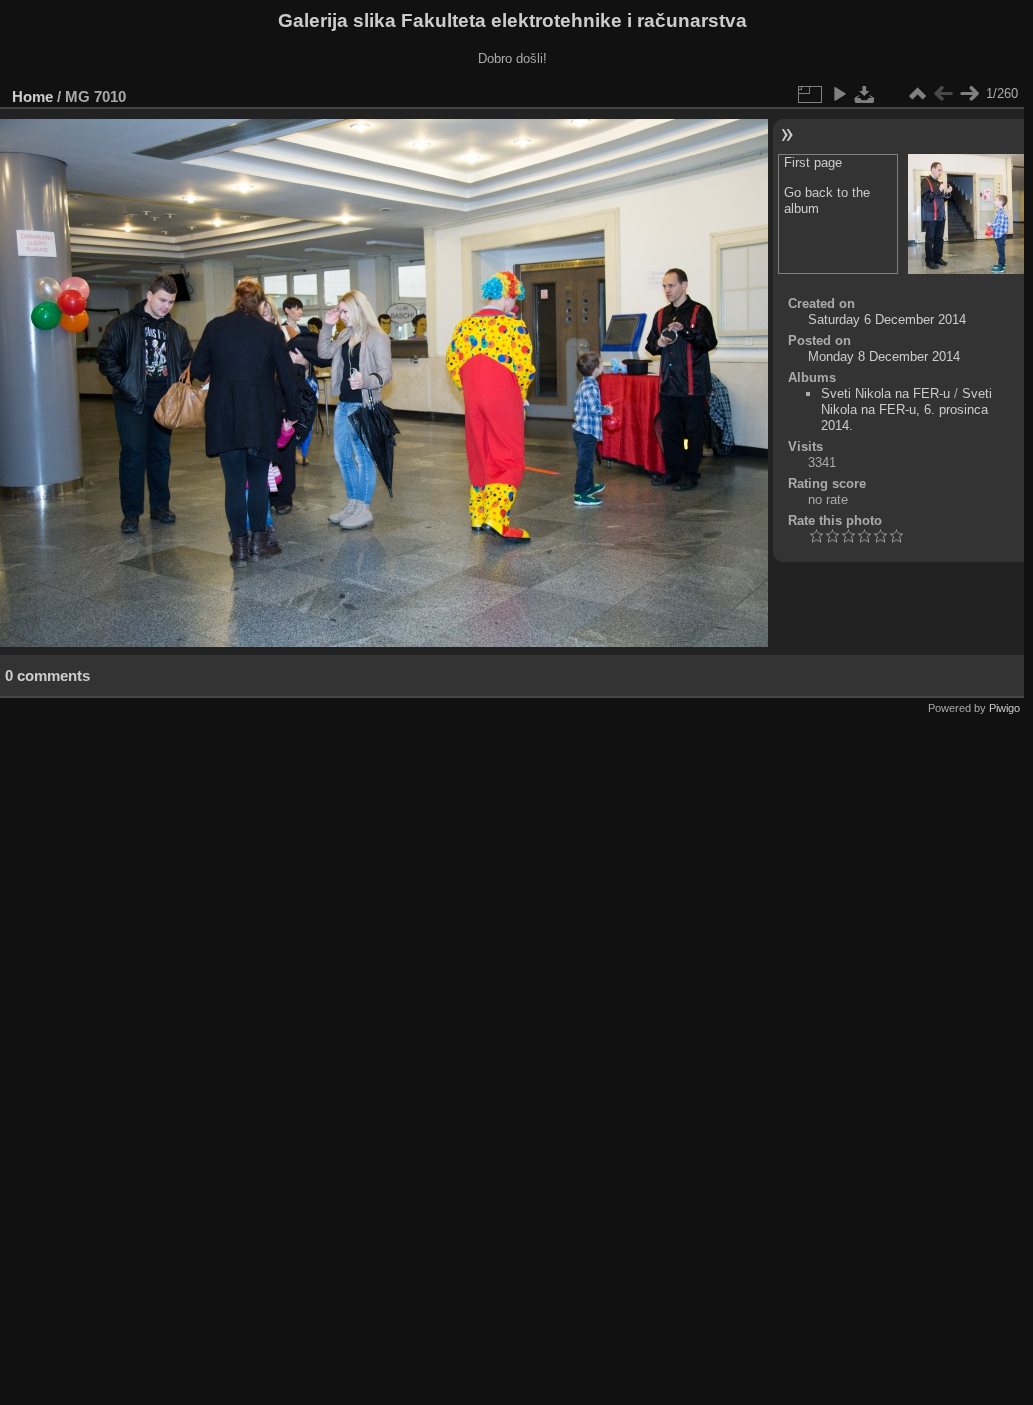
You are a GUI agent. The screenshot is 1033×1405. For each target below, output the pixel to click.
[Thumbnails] (917, 94)
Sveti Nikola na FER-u (885, 393)
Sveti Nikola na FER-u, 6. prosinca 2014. (906, 409)
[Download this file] (865, 94)
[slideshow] (839, 94)
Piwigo (1004, 708)
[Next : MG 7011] (969, 94)
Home (32, 96)
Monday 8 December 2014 (884, 356)
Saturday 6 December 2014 (887, 319)
